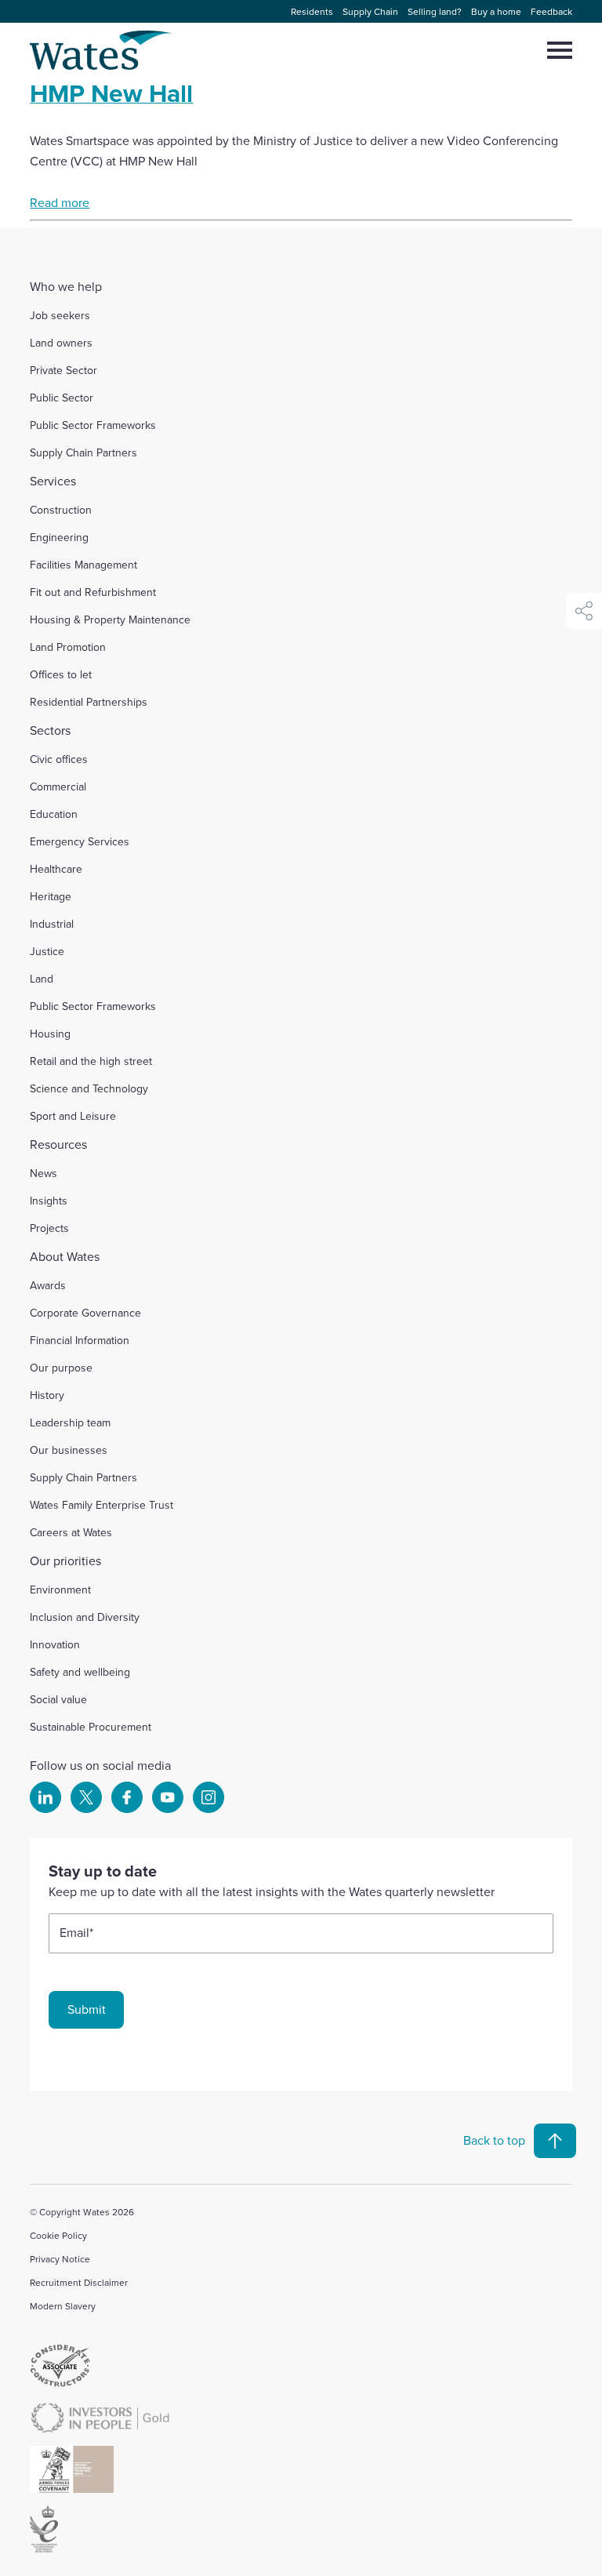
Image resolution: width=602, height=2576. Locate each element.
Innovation (55, 1644)
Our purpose (61, 1368)
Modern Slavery (63, 2306)
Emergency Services (80, 841)
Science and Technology (89, 1088)
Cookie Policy (58, 2235)
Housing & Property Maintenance (110, 619)
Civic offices (59, 759)
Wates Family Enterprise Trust (102, 1505)
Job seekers (60, 315)
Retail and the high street (91, 1061)
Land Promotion (68, 647)
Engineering (59, 537)
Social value (58, 1699)
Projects (49, 1228)
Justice (47, 951)
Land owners (61, 343)
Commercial (58, 787)
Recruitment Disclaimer (79, 2282)
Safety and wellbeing (80, 1672)
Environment (60, 1590)
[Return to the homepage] (102, 50)
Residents (312, 11)
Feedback (551, 11)
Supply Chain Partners (83, 452)
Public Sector (62, 398)
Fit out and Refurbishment (93, 592)
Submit (87, 2009)
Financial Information (80, 1340)
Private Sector (63, 370)
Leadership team (70, 1422)
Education (54, 814)
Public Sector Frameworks (93, 425)
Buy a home (496, 11)
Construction (61, 510)
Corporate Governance (85, 1313)
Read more (60, 202)
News (44, 1173)
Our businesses (69, 1450)
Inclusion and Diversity (85, 1617)
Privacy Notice (60, 2259)
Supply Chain (370, 11)
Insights (49, 1201)
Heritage (51, 896)
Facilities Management (83, 565)
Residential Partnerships (89, 702)
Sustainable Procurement (91, 1727)
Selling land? (435, 11)
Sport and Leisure (73, 1116)
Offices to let (61, 674)
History (47, 1395)
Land (42, 979)
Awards (48, 1285)
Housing (50, 1034)
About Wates (65, 1256)
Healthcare (56, 869)
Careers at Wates (71, 1532)
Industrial (52, 924)
